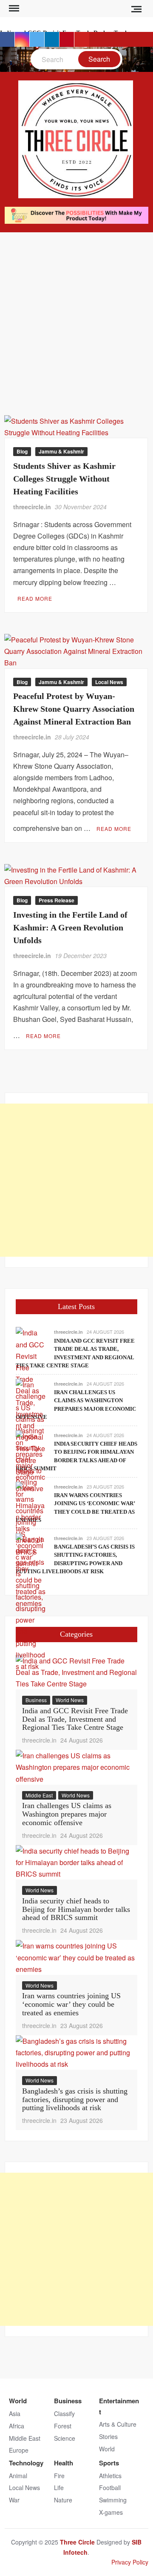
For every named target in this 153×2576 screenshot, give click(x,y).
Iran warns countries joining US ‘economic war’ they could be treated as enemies (71, 2004)
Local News (109, 682)
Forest (63, 2426)
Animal (18, 2476)
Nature (63, 2500)
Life (59, 2488)
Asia (15, 2413)
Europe (19, 2450)
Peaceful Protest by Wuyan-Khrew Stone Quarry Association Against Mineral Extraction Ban (74, 709)
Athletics (110, 2476)
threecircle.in (32, 507)
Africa (17, 2426)
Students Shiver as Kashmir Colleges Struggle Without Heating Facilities (64, 479)
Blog (22, 451)
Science (65, 2438)
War (14, 2500)
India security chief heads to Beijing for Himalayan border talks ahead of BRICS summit (76, 1909)
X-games (111, 2512)
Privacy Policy (130, 2562)
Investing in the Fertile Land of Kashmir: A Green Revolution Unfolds (70, 927)
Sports (109, 2463)
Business (36, 1700)
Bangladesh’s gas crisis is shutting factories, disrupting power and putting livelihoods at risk (75, 2100)
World (18, 2401)
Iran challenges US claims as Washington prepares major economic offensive (67, 1814)
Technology (26, 2463)
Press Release (57, 900)
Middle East (39, 1795)
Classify (64, 2413)
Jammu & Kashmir (61, 451)
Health (64, 2463)
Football (110, 2488)
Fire (59, 2476)
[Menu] (13, 9)
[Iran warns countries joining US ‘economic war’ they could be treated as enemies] (76, 1956)
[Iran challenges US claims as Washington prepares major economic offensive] (76, 1766)
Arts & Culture (118, 2424)
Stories (108, 2436)
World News (70, 1700)
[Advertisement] (76, 313)
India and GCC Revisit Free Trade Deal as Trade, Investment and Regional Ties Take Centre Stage (75, 1719)
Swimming (113, 2500)
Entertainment (119, 2406)
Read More (35, 598)
